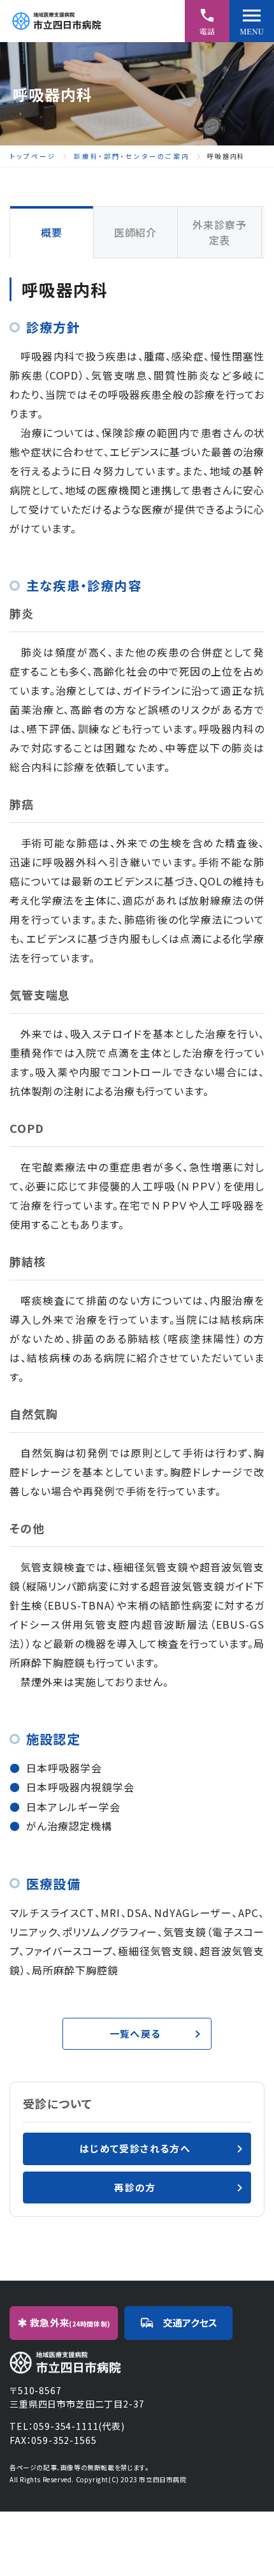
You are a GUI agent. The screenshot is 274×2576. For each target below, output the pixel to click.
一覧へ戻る (135, 2033)
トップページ (33, 156)
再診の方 (135, 2187)
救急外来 (70, 2322)
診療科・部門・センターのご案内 (132, 156)
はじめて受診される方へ (135, 2148)
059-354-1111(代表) (79, 2426)
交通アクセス (190, 2322)
